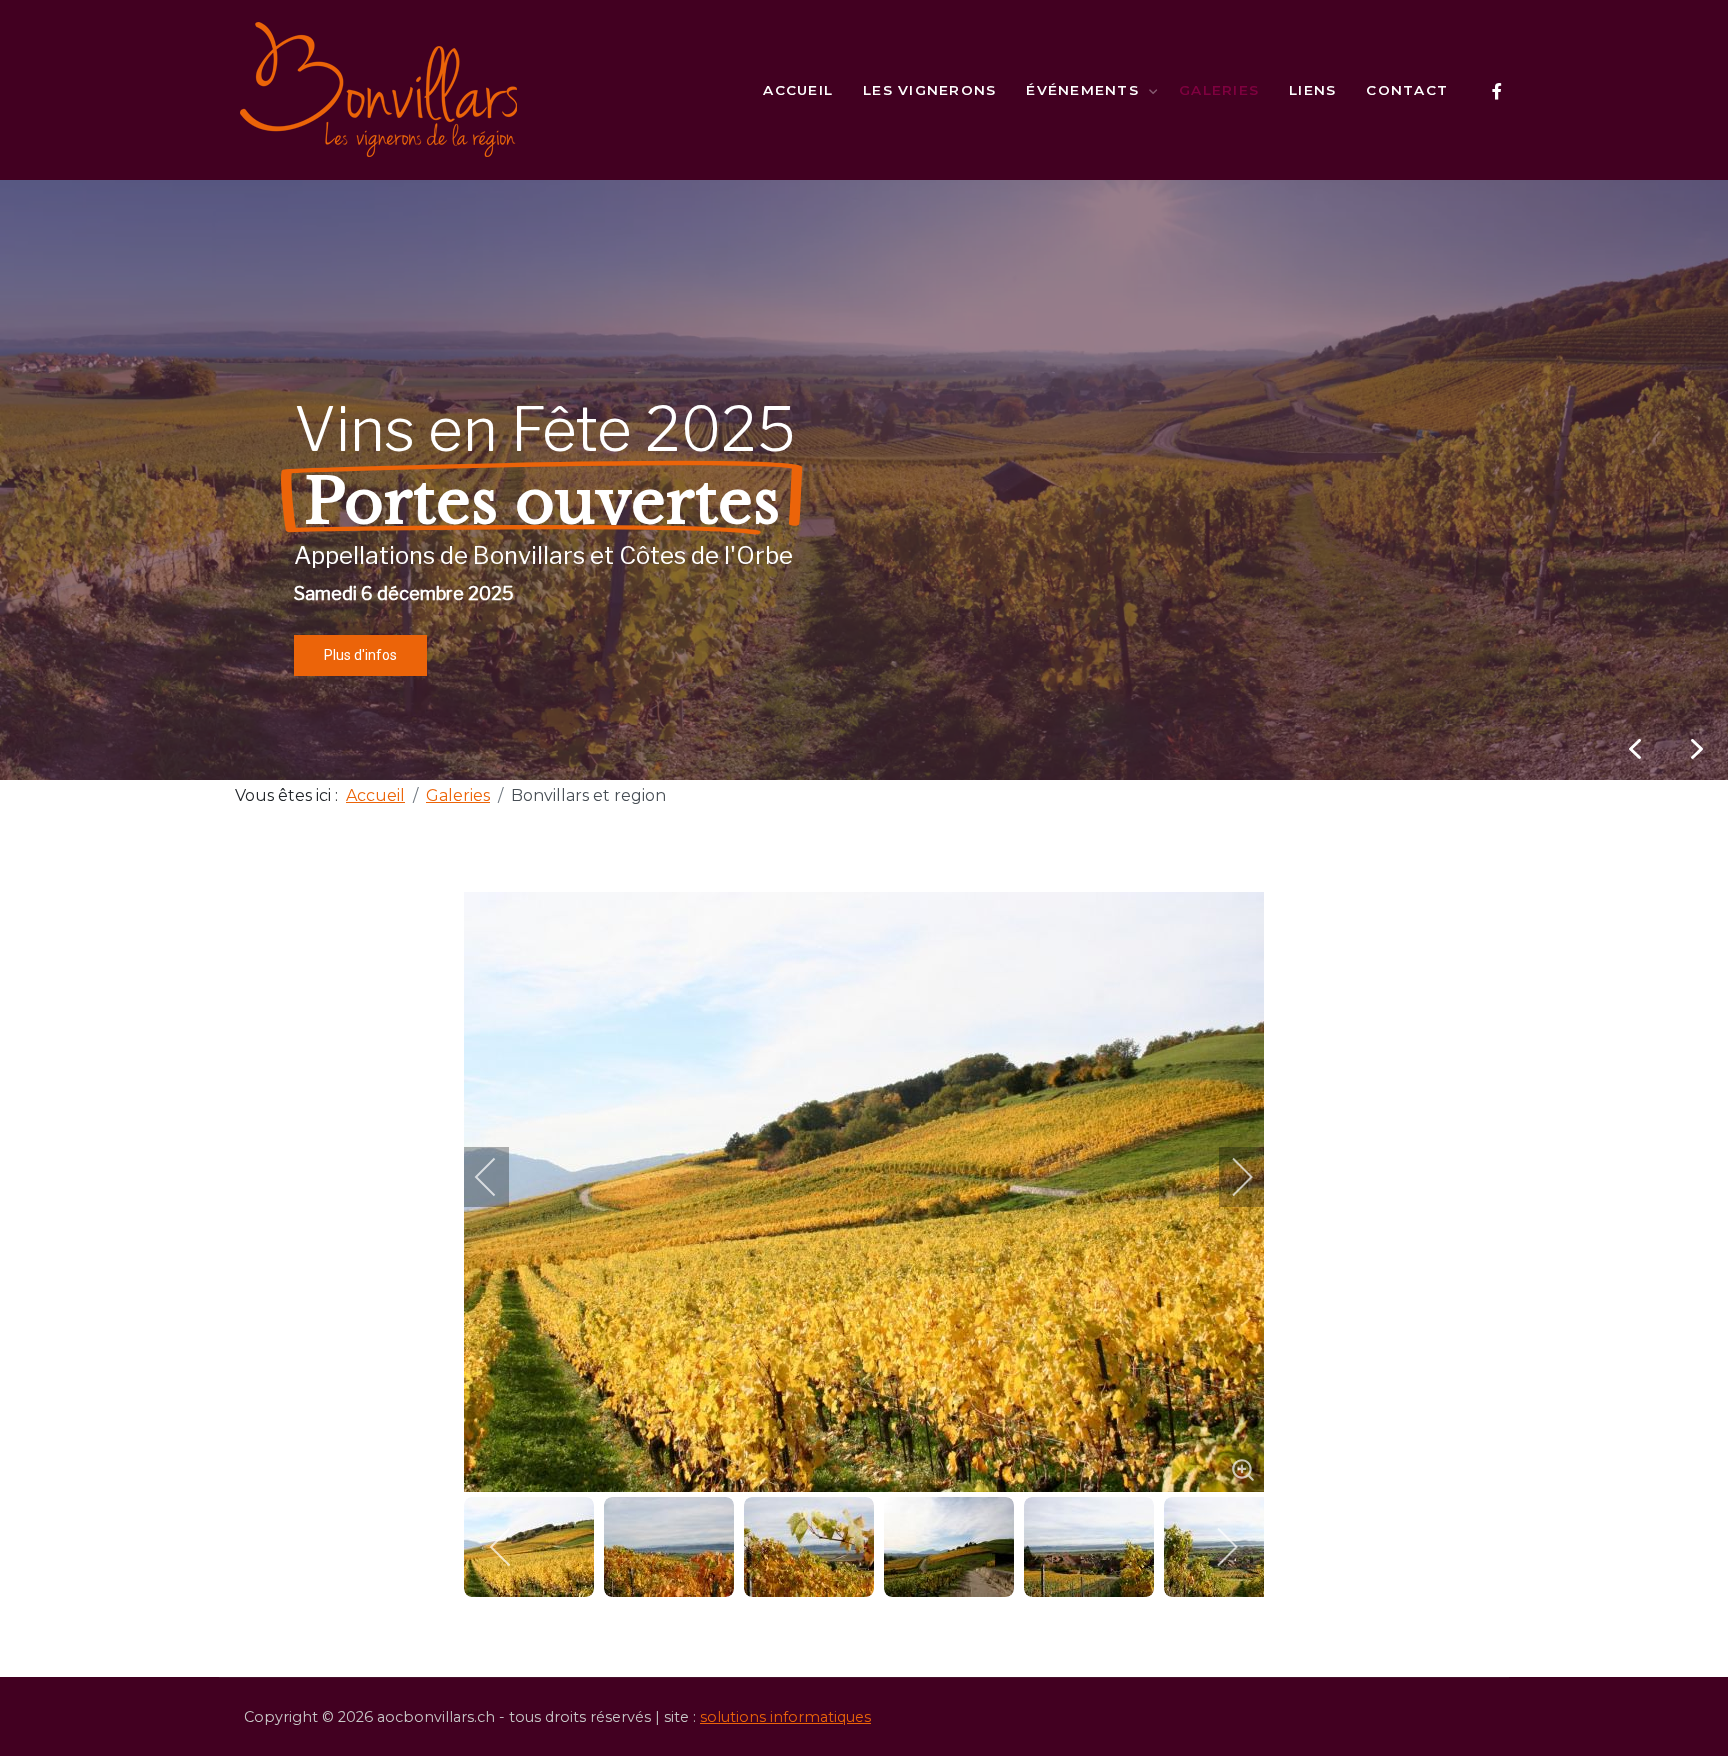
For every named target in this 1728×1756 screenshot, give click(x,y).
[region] (864, 480)
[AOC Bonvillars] (379, 90)
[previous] (499, 1177)
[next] (1229, 1177)
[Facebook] (1496, 91)
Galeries (1219, 90)
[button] (1697, 749)
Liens (1312, 90)
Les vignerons (929, 90)
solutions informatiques (785, 1717)
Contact (1407, 90)
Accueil (798, 90)
